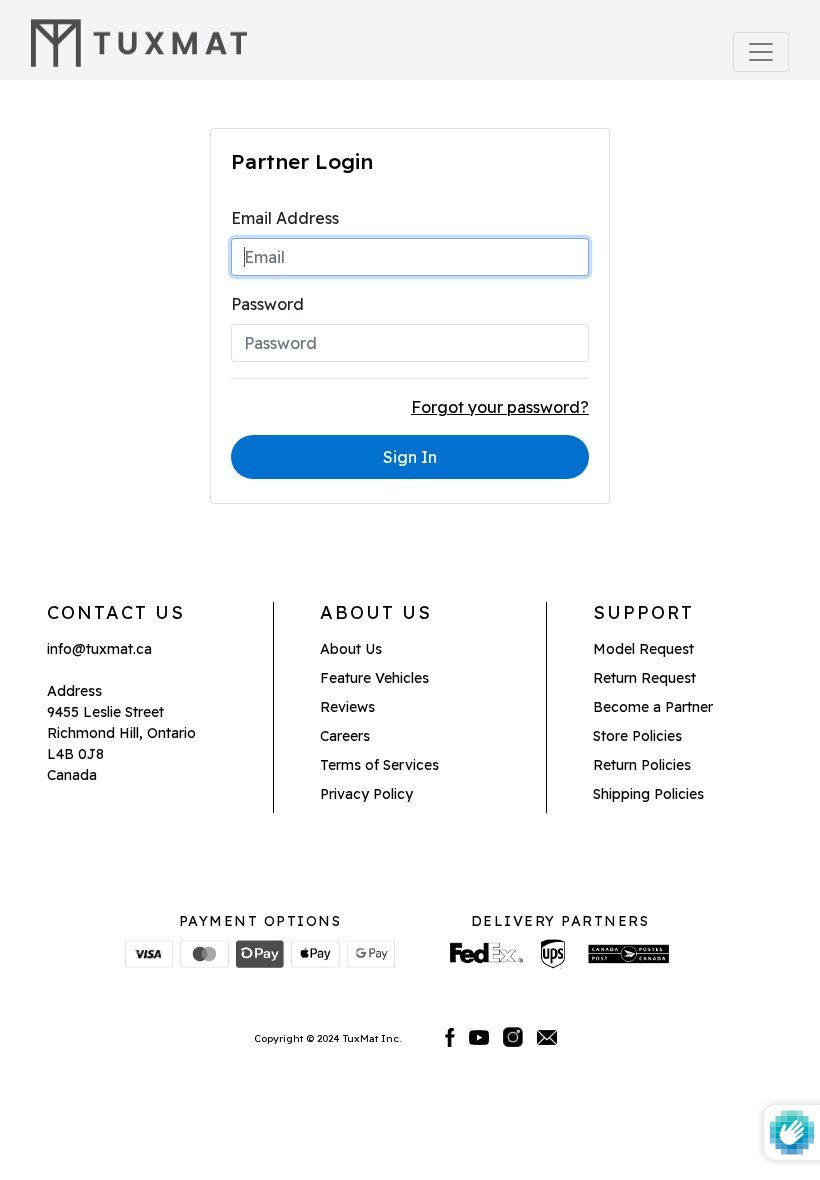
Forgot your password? (500, 407)
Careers (345, 736)
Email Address (285, 218)
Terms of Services (379, 765)
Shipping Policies (648, 794)
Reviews (347, 707)
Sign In (410, 457)
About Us (351, 649)
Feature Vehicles (374, 678)
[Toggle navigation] (761, 52)
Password (267, 304)
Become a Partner (653, 707)
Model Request (643, 649)
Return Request (644, 678)
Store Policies (637, 736)
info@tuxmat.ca (99, 649)
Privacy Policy (366, 794)
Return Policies (642, 765)
